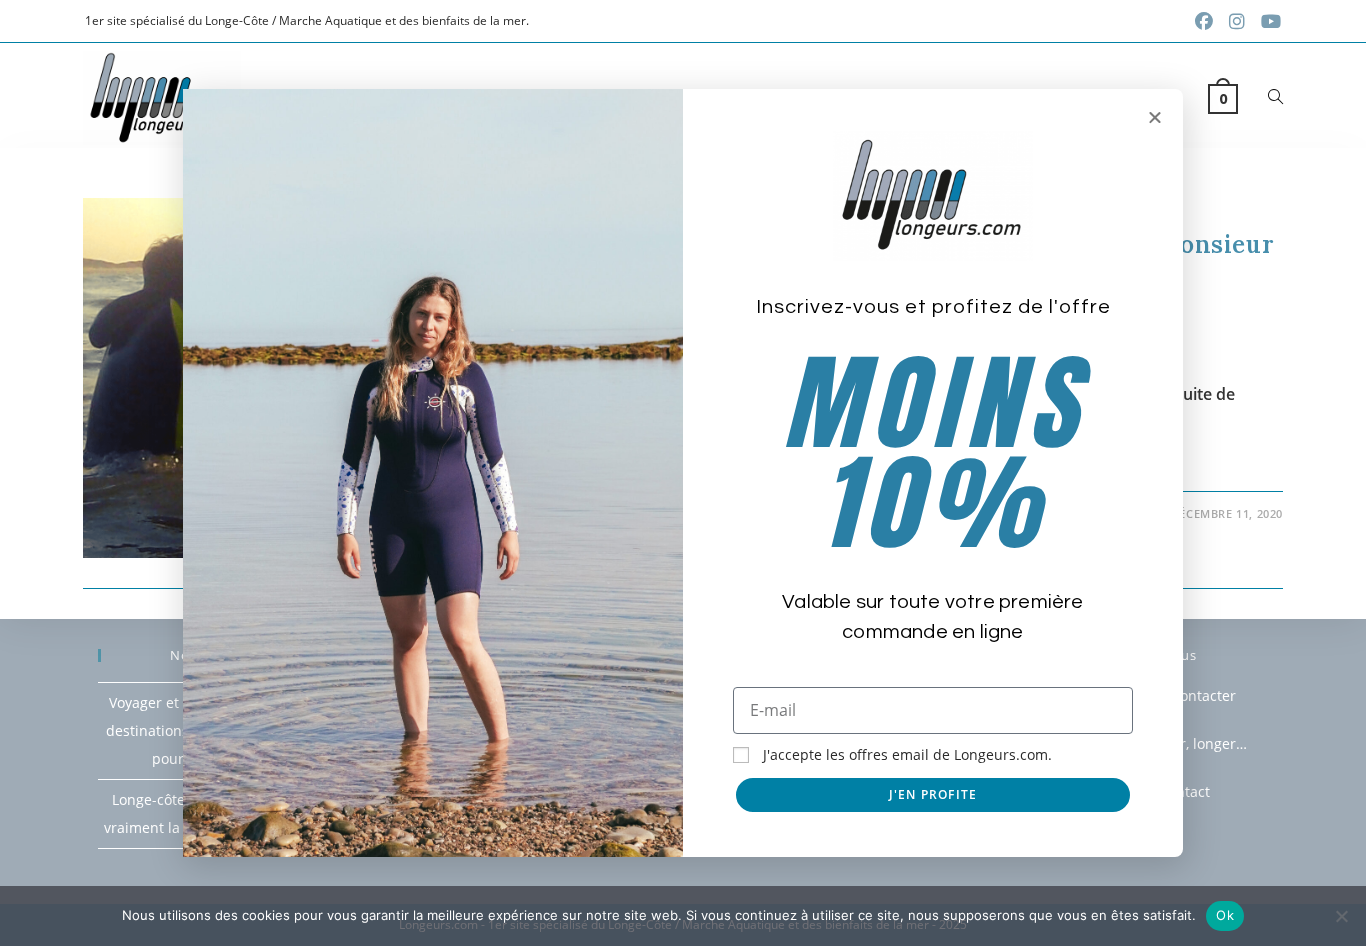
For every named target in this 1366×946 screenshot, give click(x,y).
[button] (1155, 117)
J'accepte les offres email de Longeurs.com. (907, 754)
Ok (1225, 915)
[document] (683, 473)
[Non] (1341, 916)
